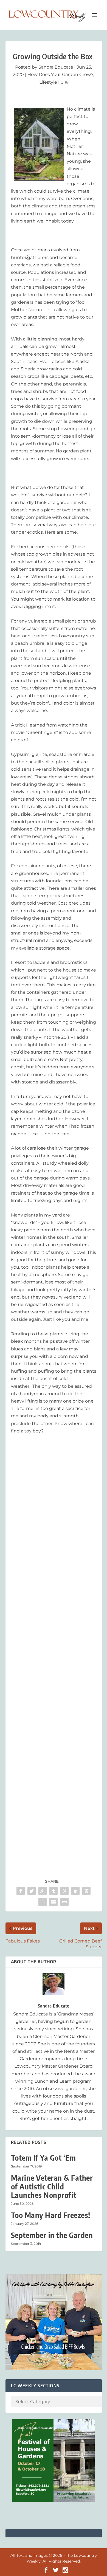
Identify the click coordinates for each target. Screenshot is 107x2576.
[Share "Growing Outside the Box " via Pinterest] (64, 1891)
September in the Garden (52, 2235)
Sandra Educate (56, 67)
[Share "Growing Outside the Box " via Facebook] (21, 1891)
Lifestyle (48, 82)
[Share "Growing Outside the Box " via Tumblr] (54, 1891)
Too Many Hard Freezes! (51, 2215)
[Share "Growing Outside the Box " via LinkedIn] (75, 1891)
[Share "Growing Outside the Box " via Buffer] (86, 1891)
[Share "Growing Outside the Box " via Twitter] (32, 1891)
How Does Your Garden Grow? (60, 74)
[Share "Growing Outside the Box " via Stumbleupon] (43, 1902)
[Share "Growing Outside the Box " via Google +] (43, 1891)
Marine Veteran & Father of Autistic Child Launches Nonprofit (52, 2186)
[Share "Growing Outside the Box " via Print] (64, 1902)
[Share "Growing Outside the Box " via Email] (54, 1902)
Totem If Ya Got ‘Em (43, 2158)
